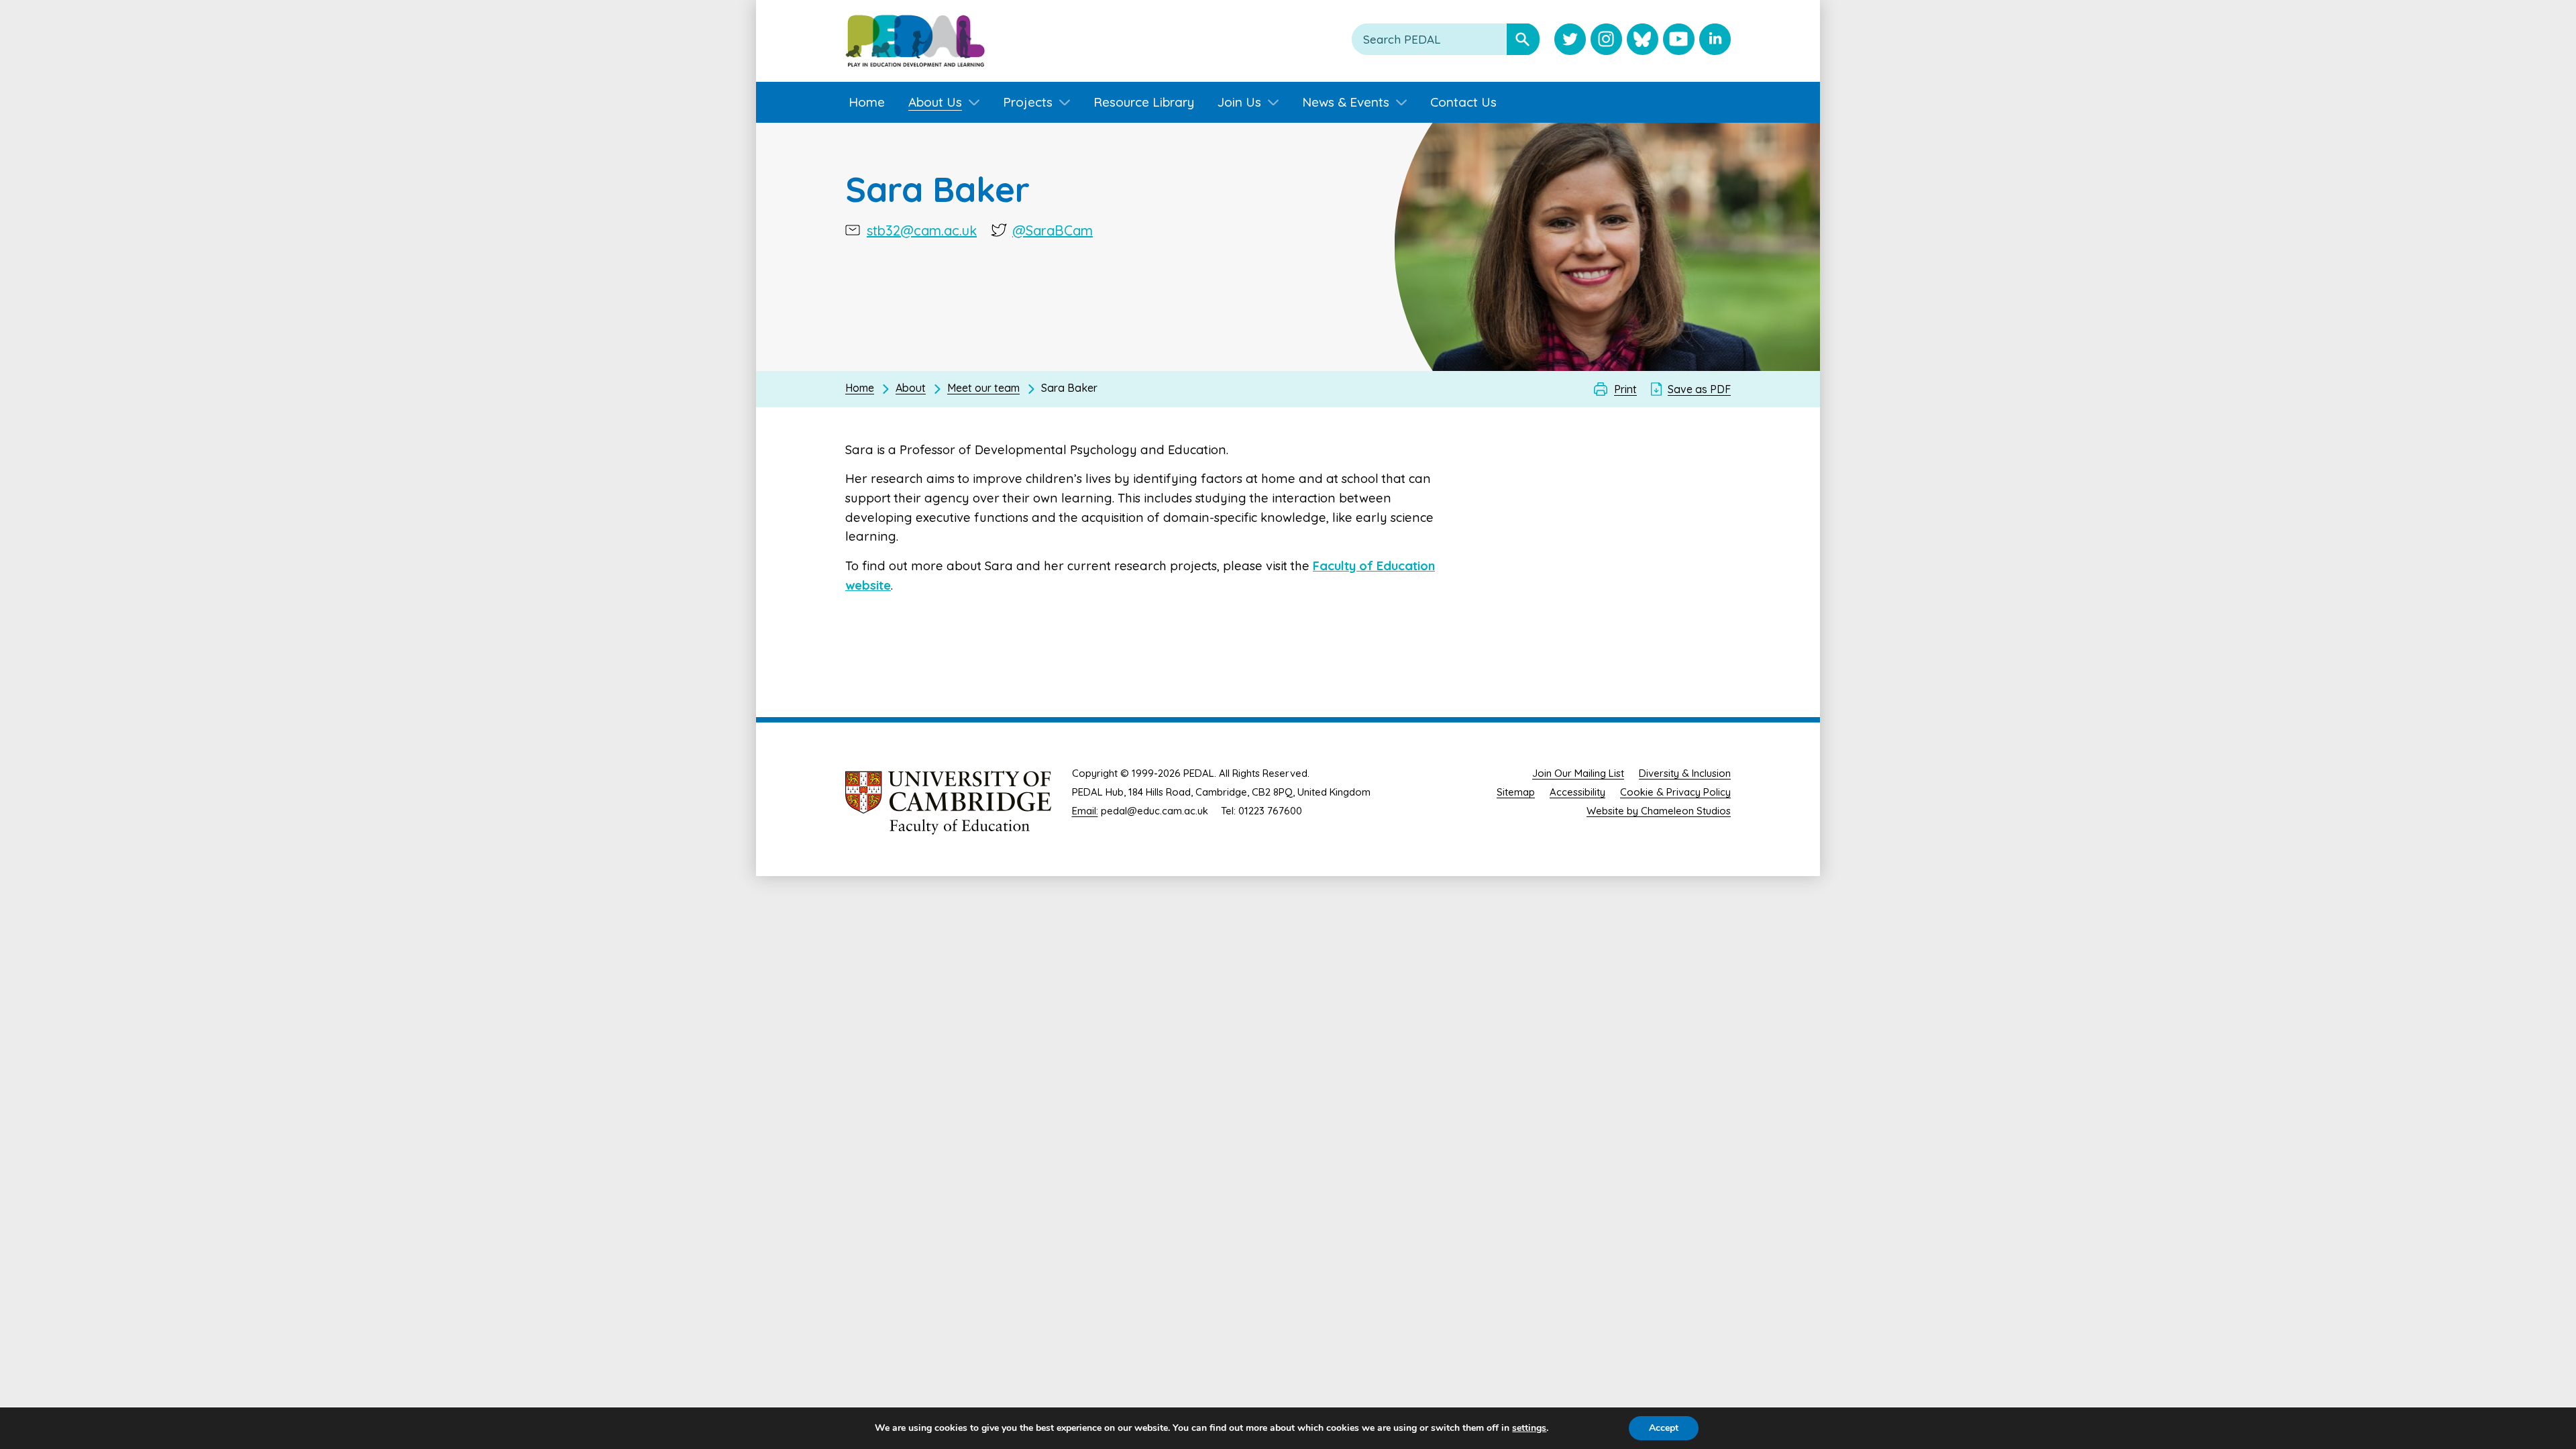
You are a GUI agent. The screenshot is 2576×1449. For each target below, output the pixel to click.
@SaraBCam (1053, 230)
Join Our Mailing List (1578, 773)
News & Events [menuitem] (1346, 102)
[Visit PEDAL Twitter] (1570, 41)
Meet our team (983, 388)
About (911, 388)
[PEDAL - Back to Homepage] (915, 41)
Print (1625, 389)
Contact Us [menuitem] (1463, 102)
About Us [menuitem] (935, 102)
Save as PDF (1699, 389)
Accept (1664, 1428)
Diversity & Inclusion (1685, 773)
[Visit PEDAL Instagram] (1606, 41)
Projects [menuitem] (1028, 102)
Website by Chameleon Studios (1659, 811)
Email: (1085, 811)
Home (860, 388)
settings (1529, 1428)
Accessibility (1577, 792)
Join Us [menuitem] (1239, 102)
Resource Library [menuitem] (1144, 102)
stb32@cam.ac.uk (922, 230)
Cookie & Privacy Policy (1675, 792)
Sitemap (1516, 792)
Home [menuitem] (867, 102)
